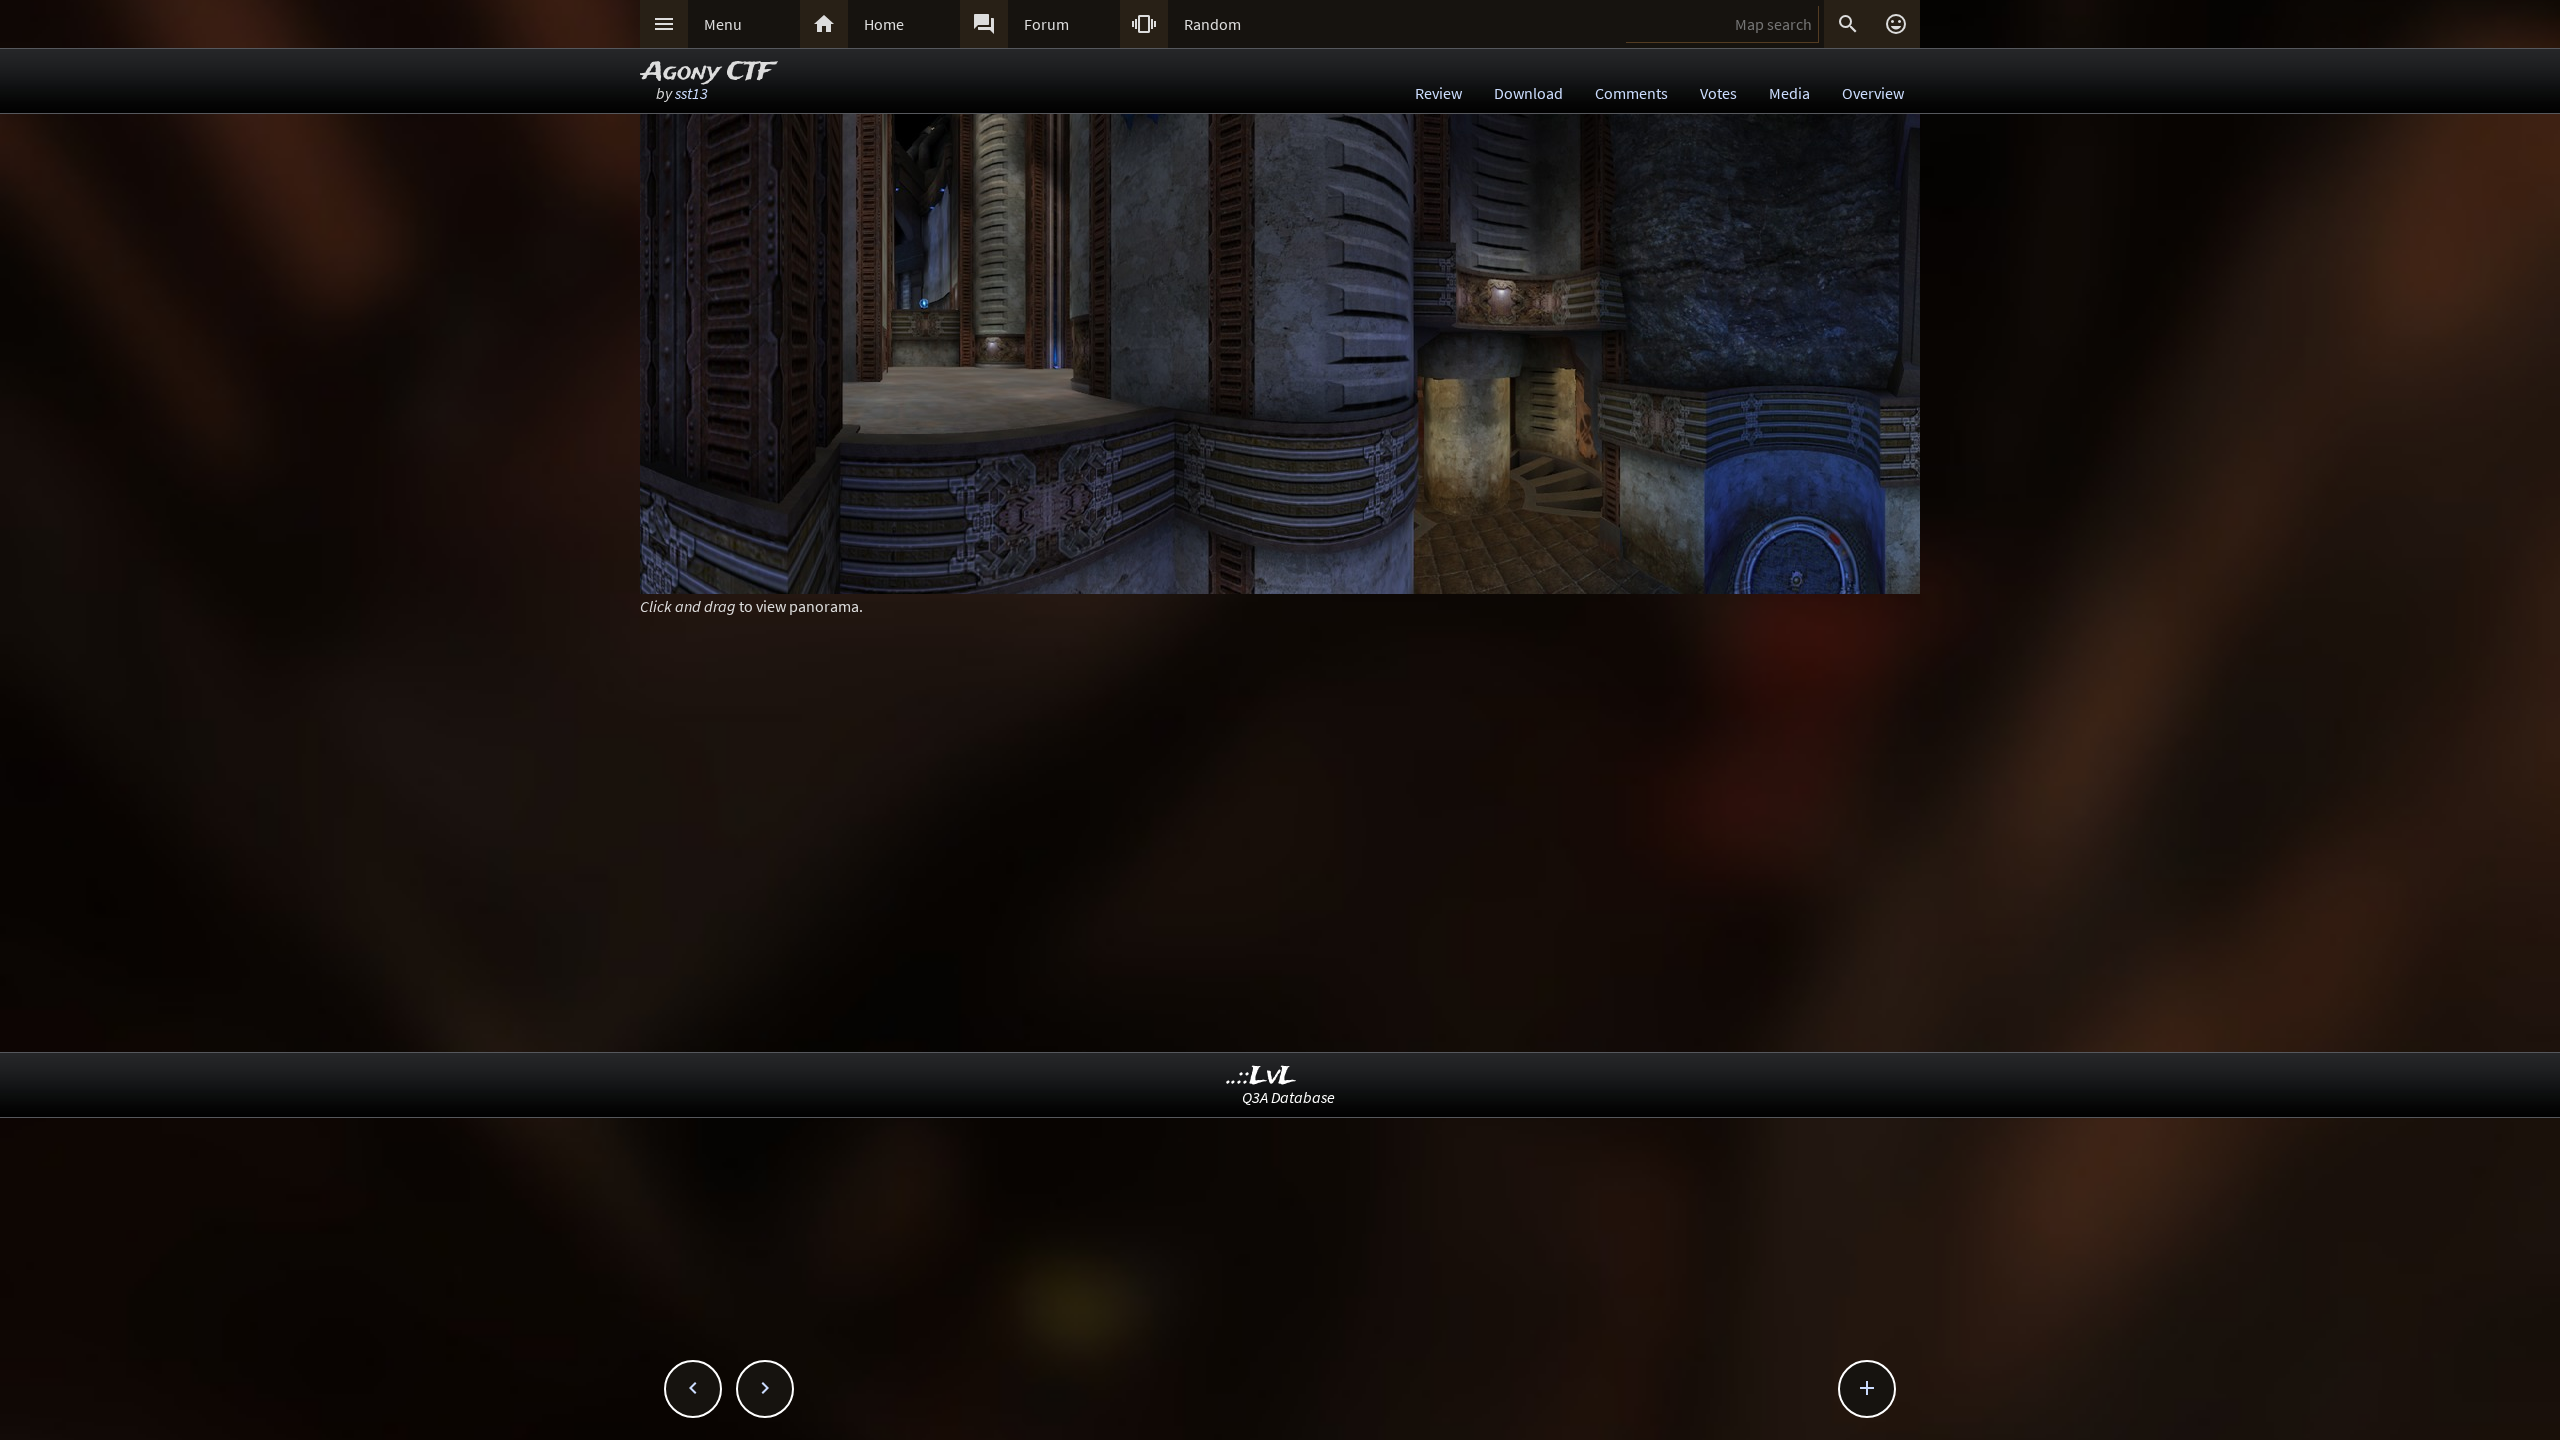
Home (884, 24)
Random (1212, 24)
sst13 (691, 93)
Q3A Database (1288, 1097)
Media (1789, 93)
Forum (1046, 24)
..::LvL (1261, 1076)
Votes (1718, 93)
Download (1528, 93)
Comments (1631, 93)
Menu (723, 24)
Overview (1873, 93)
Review (1438, 93)
